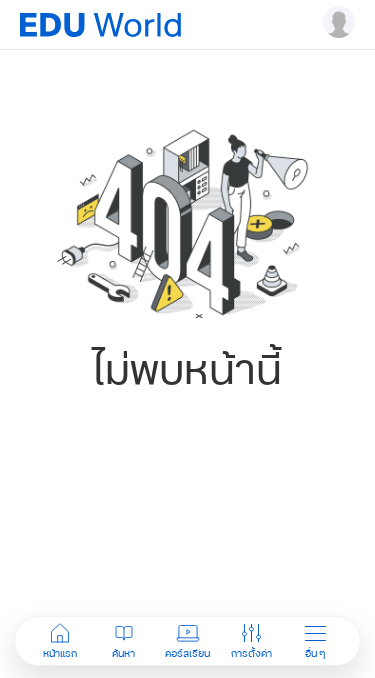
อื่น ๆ (315, 653)
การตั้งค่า (251, 653)
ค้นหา (123, 653)
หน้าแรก (60, 653)
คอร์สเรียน (187, 653)
